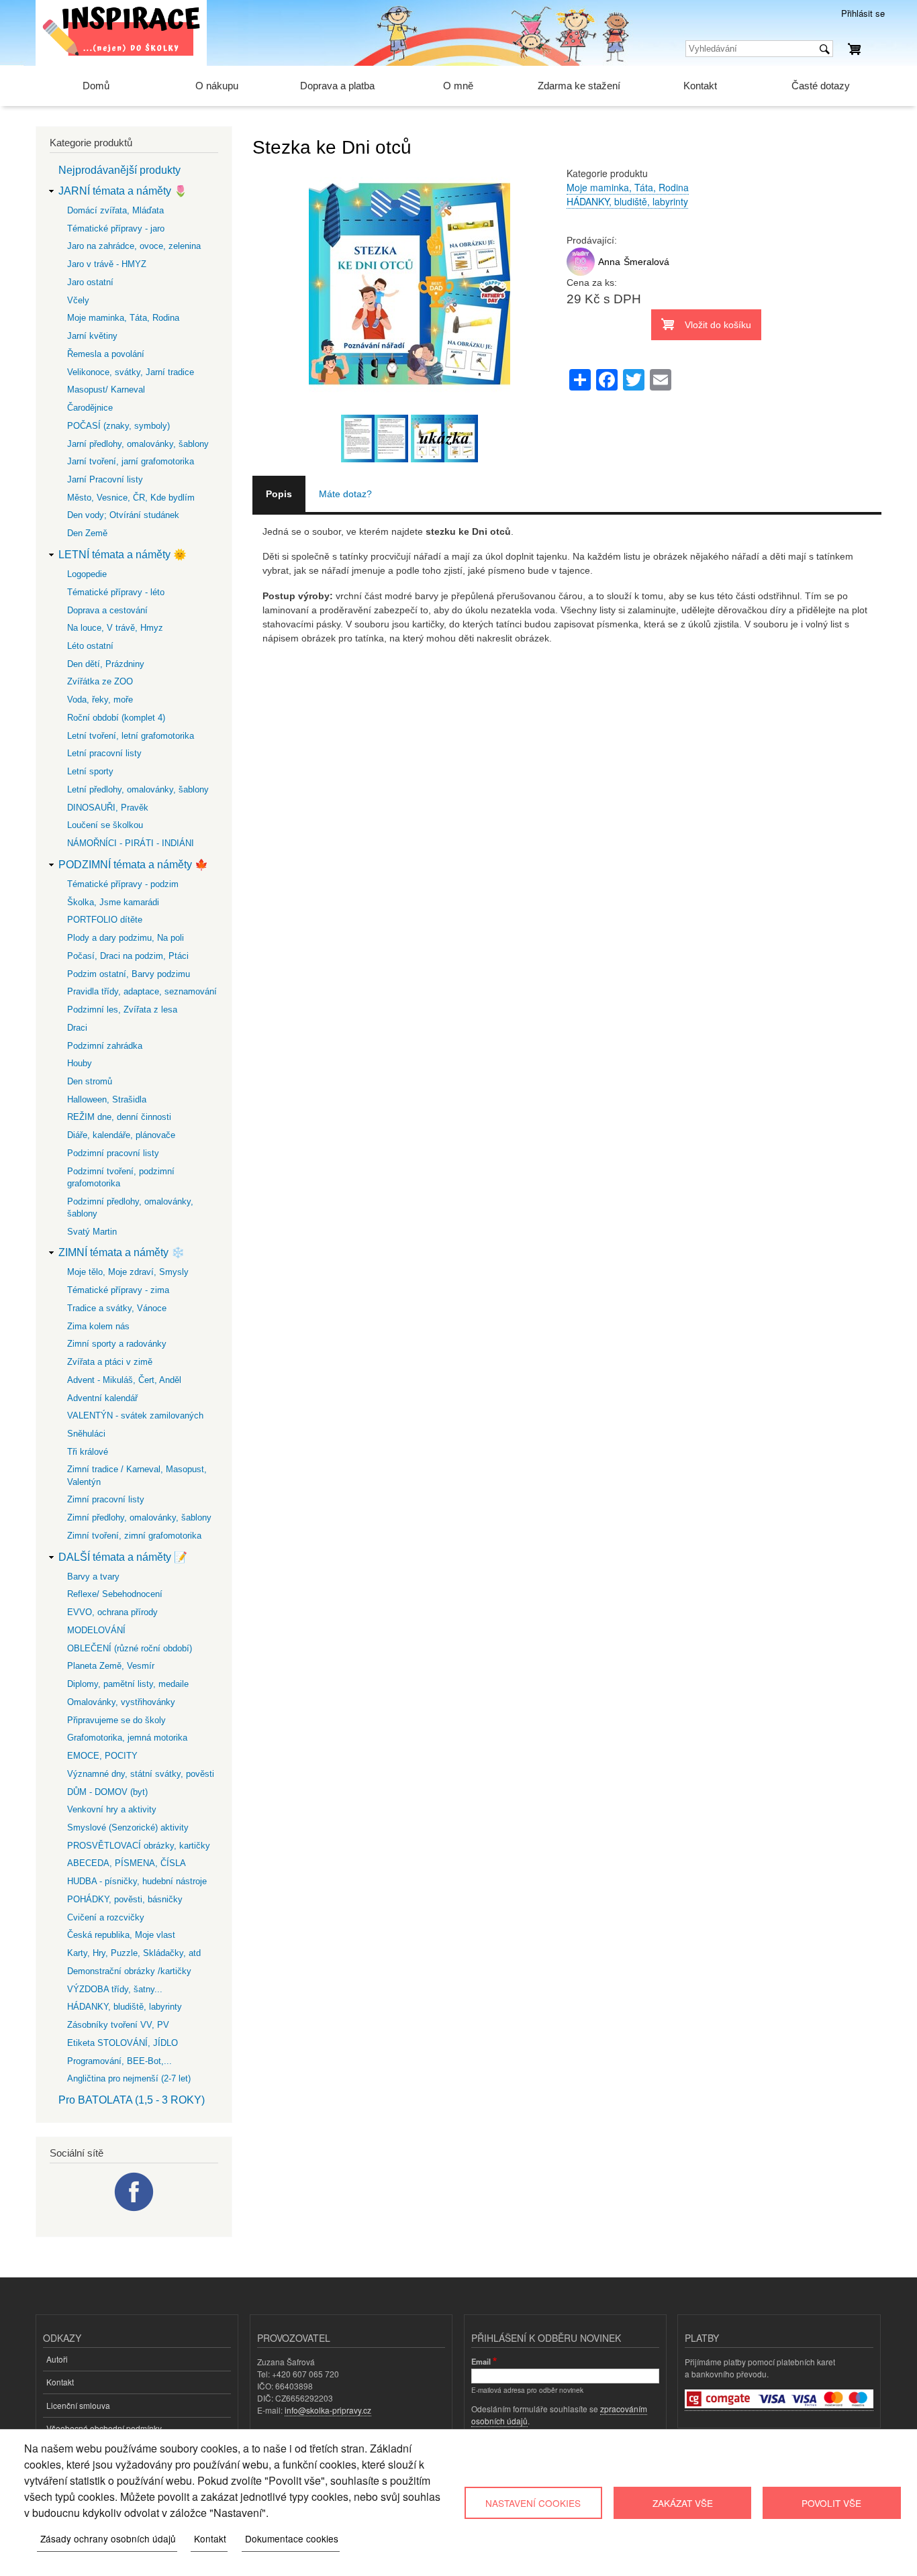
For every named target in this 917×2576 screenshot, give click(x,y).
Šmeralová (646, 262)
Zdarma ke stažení (579, 86)
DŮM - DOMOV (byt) (107, 1792)
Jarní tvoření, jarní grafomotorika (131, 461)
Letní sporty (90, 771)
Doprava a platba (337, 86)
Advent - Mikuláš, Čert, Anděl (124, 1380)
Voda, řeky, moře (100, 700)
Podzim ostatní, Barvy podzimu (129, 974)
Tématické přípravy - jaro (116, 228)
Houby (80, 1063)
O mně (458, 86)
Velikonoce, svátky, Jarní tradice (131, 372)
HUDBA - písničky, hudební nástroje (137, 1881)
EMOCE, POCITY (102, 1756)
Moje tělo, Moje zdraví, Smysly (128, 1272)
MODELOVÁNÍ (96, 1630)
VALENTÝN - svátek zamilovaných (135, 1415)
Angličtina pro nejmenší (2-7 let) (129, 2078)
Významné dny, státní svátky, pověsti (141, 1774)
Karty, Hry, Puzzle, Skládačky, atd (134, 1953)
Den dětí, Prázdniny (106, 664)
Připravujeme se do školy (116, 1720)
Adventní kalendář (102, 1398)
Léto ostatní (90, 646)
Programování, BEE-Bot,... (119, 2061)
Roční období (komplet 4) (116, 718)
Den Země (87, 533)
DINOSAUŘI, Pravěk (108, 808)
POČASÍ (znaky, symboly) (118, 426)
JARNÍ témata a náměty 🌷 (123, 191)
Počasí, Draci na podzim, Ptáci (128, 956)
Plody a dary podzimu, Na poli (126, 938)
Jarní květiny (92, 336)
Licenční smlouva (78, 2405)
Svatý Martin (92, 1232)
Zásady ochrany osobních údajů (108, 2538)
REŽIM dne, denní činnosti (119, 1117)
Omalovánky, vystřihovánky (121, 1702)
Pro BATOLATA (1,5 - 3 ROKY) (132, 2100)
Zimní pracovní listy (106, 1499)
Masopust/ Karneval (106, 390)
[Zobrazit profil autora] (581, 272)
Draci (77, 1028)
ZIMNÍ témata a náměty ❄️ (122, 1252)
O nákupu (217, 86)
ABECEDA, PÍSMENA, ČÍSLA (127, 1863)
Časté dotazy (821, 86)
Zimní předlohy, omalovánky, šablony (139, 1517)
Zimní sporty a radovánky (117, 1344)
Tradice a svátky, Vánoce (117, 1308)
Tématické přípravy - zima (118, 1290)
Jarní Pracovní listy (105, 479)
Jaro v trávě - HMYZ (107, 264)
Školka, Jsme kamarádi (113, 902)
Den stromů (90, 1081)
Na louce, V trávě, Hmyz (115, 628)
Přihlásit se (863, 13)
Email (481, 2361)
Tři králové (88, 1452)
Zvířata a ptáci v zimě (110, 1362)
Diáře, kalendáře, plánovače (121, 1135)
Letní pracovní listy (104, 753)
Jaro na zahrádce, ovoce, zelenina (134, 246)
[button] (409, 407)
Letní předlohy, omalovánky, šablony (138, 789)
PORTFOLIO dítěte (105, 920)
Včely (78, 300)
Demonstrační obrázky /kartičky (129, 1971)
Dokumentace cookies (292, 2538)
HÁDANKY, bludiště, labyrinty (627, 201)
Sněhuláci (86, 1434)
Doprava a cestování (107, 610)
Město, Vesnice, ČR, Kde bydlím (131, 498)
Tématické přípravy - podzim (123, 884)
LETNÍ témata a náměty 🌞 (123, 555)
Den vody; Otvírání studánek (123, 515)
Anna (609, 262)
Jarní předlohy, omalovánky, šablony (138, 444)
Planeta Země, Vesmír (111, 1666)
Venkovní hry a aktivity (112, 1809)
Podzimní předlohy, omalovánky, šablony (130, 1207)
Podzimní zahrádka (105, 1046)
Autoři (57, 2359)
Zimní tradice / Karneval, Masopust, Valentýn (137, 1475)
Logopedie (87, 574)
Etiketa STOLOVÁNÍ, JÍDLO (123, 2043)
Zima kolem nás (98, 1326)
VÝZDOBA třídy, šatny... (115, 1989)
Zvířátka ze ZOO (100, 681)
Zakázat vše (683, 2503)
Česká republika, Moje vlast (121, 1935)
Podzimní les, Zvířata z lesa (122, 1010)
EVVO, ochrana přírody (112, 1612)
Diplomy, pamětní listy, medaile (128, 1684)
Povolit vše (831, 2503)
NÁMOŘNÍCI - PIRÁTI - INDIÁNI (131, 843)
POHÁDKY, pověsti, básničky (125, 1899)
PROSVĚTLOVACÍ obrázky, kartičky (139, 1846)
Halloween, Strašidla (107, 1099)
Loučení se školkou (105, 825)
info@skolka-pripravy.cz (328, 2410)
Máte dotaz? (345, 494)
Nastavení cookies (533, 2503)
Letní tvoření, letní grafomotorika (131, 736)
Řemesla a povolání (106, 354)
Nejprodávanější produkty (119, 170)
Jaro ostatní (90, 282)
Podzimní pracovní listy (113, 1153)
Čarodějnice (90, 408)
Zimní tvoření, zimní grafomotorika (134, 1536)
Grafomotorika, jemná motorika (127, 1738)
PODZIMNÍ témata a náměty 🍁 (133, 865)
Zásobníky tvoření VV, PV (118, 2025)
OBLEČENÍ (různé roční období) (130, 1648)
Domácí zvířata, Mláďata (115, 210)
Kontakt (700, 86)
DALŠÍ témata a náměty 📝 (123, 1557)
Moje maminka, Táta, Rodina (628, 187)
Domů (96, 86)
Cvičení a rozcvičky (106, 1917)
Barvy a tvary (93, 1577)
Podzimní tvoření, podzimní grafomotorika (121, 1177)
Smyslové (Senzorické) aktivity (128, 1827)
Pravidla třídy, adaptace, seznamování (142, 991)
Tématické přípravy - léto (116, 592)
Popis (279, 494)
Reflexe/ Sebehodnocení (115, 1594)
